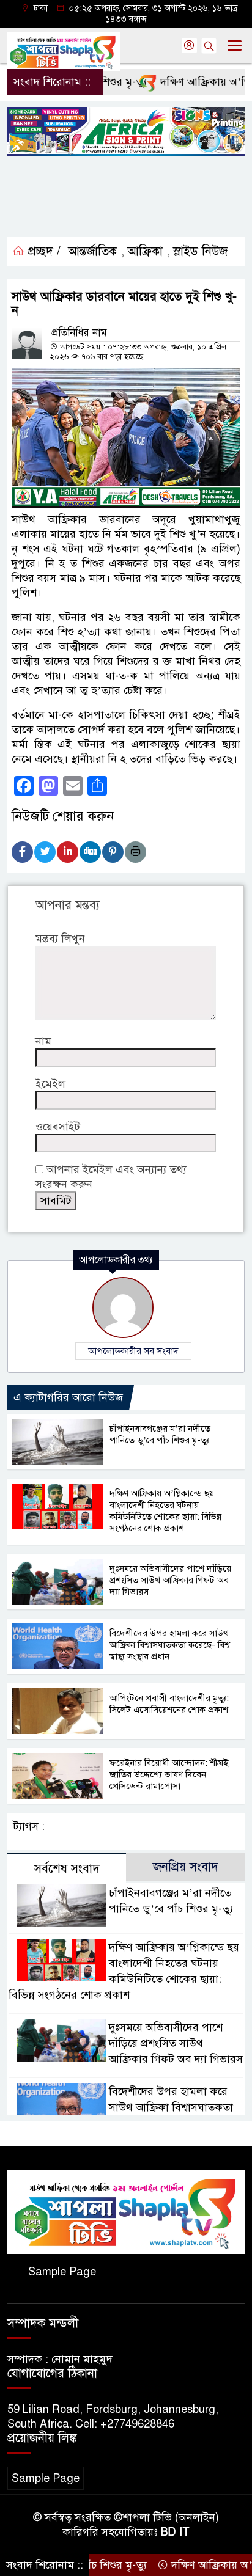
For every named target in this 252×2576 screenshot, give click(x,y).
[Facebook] (22, 852)
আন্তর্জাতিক (92, 251)
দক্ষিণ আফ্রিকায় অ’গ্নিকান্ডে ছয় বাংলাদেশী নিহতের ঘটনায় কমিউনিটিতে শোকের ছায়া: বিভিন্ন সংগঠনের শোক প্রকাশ (165, 1511)
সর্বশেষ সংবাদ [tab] (67, 1869)
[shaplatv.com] (126, 2211)
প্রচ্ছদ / (43, 251)
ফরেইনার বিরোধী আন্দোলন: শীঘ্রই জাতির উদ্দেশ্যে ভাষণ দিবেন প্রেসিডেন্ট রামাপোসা (169, 1774)
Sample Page (62, 2272)
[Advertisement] (126, 197)
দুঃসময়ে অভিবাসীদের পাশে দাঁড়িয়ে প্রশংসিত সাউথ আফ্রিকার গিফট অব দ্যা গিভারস (170, 1580)
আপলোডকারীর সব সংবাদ (133, 1351)
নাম (43, 1041)
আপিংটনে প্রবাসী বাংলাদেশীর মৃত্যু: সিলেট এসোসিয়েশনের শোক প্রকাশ (169, 1704)
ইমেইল (50, 1084)
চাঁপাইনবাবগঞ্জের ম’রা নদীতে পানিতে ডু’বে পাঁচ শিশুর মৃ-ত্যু (160, 1434)
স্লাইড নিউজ (200, 251)
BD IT (175, 2532)
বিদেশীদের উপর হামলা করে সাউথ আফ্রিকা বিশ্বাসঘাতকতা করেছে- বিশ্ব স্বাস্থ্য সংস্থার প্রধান (170, 1645)
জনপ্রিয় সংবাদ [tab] (186, 1867)
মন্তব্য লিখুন (60, 939)
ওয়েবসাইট (58, 1127)
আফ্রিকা (145, 251)
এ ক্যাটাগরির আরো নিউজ (68, 1397)
